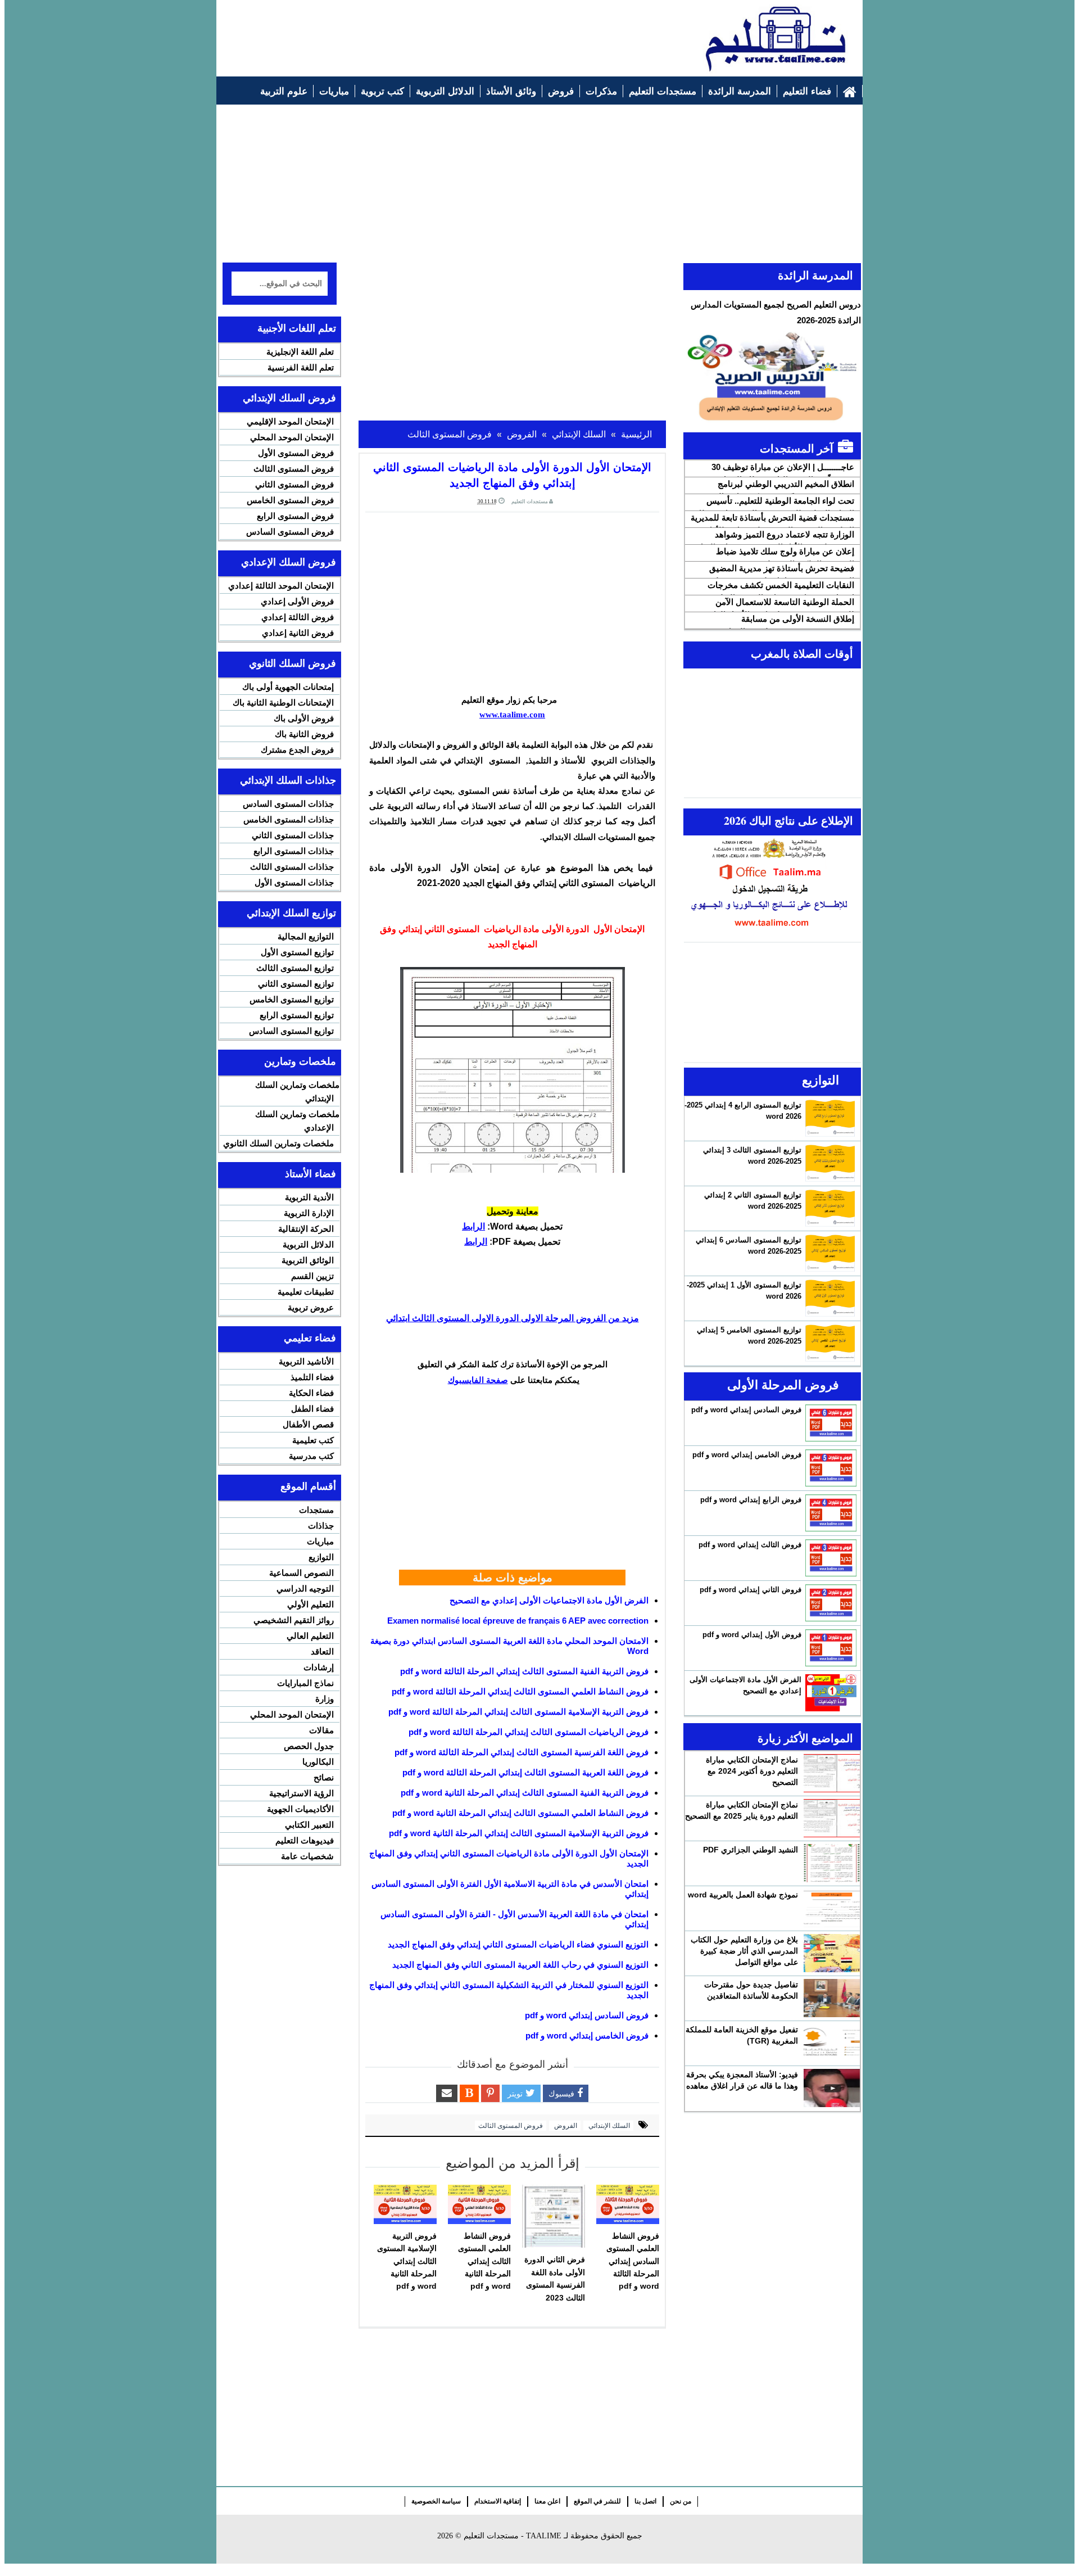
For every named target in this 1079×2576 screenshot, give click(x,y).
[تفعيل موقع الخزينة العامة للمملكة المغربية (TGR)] (832, 2043)
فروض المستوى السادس (290, 532)
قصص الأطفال (308, 1424)
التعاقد (322, 1651)
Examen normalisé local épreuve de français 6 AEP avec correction (518, 1621)
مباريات (320, 1541)
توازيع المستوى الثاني (296, 984)
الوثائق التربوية (308, 1260)
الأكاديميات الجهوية (300, 1809)
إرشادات (319, 1667)
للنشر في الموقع (597, 2501)
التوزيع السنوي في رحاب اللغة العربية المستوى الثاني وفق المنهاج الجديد (520, 1965)
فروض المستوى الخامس (290, 500)
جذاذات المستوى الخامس (289, 819)
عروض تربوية (311, 1307)
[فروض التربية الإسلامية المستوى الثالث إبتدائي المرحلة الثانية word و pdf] (405, 2204)
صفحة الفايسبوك (478, 1380)
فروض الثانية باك (304, 734)
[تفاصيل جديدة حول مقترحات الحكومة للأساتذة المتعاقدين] (832, 1998)
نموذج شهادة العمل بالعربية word (743, 1895)
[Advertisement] (428, 32)
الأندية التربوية (309, 1197)
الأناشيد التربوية (306, 1361)
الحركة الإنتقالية (306, 1229)
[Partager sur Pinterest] (490, 2093)
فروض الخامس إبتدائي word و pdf (587, 2035)
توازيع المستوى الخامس (292, 999)
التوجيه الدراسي (305, 1588)
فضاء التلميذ (312, 1377)
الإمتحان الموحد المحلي (292, 437)
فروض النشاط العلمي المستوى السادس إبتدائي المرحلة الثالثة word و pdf (633, 2261)
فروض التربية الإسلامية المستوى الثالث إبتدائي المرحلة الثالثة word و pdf (518, 1712)
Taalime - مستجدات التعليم (513, 2536)
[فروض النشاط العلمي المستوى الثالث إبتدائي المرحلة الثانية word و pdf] (479, 2204)
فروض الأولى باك (304, 718)
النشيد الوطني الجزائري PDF (751, 1850)
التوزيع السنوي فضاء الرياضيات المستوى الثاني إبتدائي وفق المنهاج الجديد (518, 1944)
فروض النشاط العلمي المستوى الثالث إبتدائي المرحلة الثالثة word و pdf (520, 1691)
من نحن (681, 2501)
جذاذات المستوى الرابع (294, 851)
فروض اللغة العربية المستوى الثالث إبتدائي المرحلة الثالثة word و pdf (525, 1772)
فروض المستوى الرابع (295, 516)
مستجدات (316, 1510)
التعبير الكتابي (309, 1825)
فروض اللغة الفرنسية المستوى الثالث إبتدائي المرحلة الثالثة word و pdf (522, 1752)
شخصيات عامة (307, 1856)
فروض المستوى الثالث (511, 2126)
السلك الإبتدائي (608, 2126)
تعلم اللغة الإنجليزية (300, 352)
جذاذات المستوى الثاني (293, 835)
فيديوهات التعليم (305, 1840)
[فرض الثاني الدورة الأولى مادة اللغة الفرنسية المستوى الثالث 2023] (554, 2216)
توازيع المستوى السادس (291, 1031)
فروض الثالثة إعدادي (298, 617)
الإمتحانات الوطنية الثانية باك (283, 702)
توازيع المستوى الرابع (297, 1015)
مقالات (321, 1730)
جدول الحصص (309, 1746)
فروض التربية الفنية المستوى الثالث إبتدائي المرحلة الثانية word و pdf (525, 1793)
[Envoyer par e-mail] (447, 2093)
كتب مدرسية (311, 1456)
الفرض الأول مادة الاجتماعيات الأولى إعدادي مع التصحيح (549, 1600)
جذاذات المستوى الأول (294, 882)
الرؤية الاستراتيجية (302, 1793)
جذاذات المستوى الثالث (292, 867)
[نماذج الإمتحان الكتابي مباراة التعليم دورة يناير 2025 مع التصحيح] (832, 1818)
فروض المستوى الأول (296, 453)
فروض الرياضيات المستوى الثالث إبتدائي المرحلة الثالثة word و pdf (529, 1732)
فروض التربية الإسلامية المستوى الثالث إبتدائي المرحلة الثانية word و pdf (519, 1833)
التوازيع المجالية (306, 936)
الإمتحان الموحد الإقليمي (290, 421)
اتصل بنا (645, 2501)
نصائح (324, 1777)
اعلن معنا (547, 2501)
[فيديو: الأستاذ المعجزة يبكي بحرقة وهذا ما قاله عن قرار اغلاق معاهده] (832, 2088)
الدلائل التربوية (308, 1244)
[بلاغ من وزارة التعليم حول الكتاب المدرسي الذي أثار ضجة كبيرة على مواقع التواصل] (832, 1953)
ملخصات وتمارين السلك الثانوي (278, 1143)
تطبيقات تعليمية (306, 1292)
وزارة (325, 1699)
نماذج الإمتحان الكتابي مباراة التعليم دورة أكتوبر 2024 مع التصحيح (752, 1771)
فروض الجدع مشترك (297, 750)
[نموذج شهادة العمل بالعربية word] (832, 1908)
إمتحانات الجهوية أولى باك (288, 687)
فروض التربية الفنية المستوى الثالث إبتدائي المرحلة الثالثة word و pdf (524, 1671)
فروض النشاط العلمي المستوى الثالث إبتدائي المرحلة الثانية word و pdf (520, 1813)
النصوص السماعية (302, 1573)
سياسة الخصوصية (436, 2501)
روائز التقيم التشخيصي (294, 1620)
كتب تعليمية (313, 1440)
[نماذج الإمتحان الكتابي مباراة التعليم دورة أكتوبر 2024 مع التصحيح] (832, 1773)
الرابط (473, 1226)
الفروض (565, 2126)
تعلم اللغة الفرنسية (301, 367)
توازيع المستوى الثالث (295, 968)
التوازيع (321, 1557)
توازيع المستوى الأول (297, 952)
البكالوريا (318, 1762)
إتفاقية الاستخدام (498, 2501)
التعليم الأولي (310, 1604)
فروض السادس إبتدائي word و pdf (587, 2015)
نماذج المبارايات (305, 1683)
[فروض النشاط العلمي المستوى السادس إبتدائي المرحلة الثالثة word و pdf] (628, 2204)
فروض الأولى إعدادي (297, 601)
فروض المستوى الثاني (294, 484)
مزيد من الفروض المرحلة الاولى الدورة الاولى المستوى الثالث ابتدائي (513, 1318)
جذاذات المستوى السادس (288, 804)
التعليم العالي (310, 1636)
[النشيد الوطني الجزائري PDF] (832, 1863)
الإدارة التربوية (309, 1213)
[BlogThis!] (469, 2093)
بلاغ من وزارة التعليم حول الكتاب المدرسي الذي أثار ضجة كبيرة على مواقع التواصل (744, 1951)
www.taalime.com (512, 715)
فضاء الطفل (312, 1409)
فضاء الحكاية (311, 1393)
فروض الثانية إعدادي (298, 633)
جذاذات (321, 1526)
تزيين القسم (312, 1276)
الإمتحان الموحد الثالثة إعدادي (281, 586)
